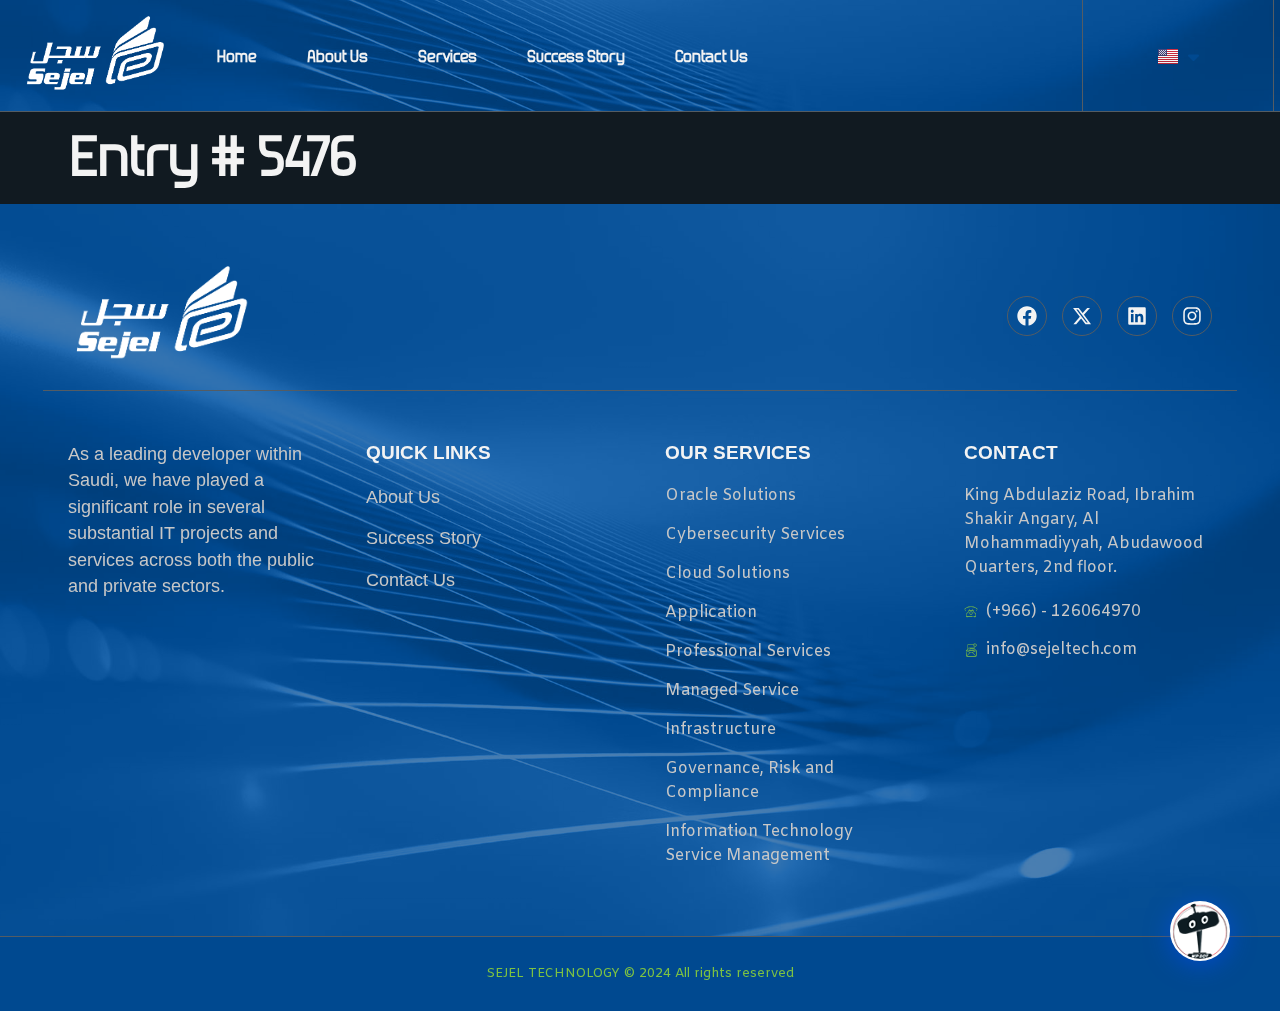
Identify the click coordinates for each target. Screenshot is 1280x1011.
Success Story (576, 56)
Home (237, 56)
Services (447, 56)
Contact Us (711, 56)
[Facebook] (1027, 316)
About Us (337, 56)
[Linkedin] (1137, 316)
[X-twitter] (1082, 316)
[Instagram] (1192, 316)
